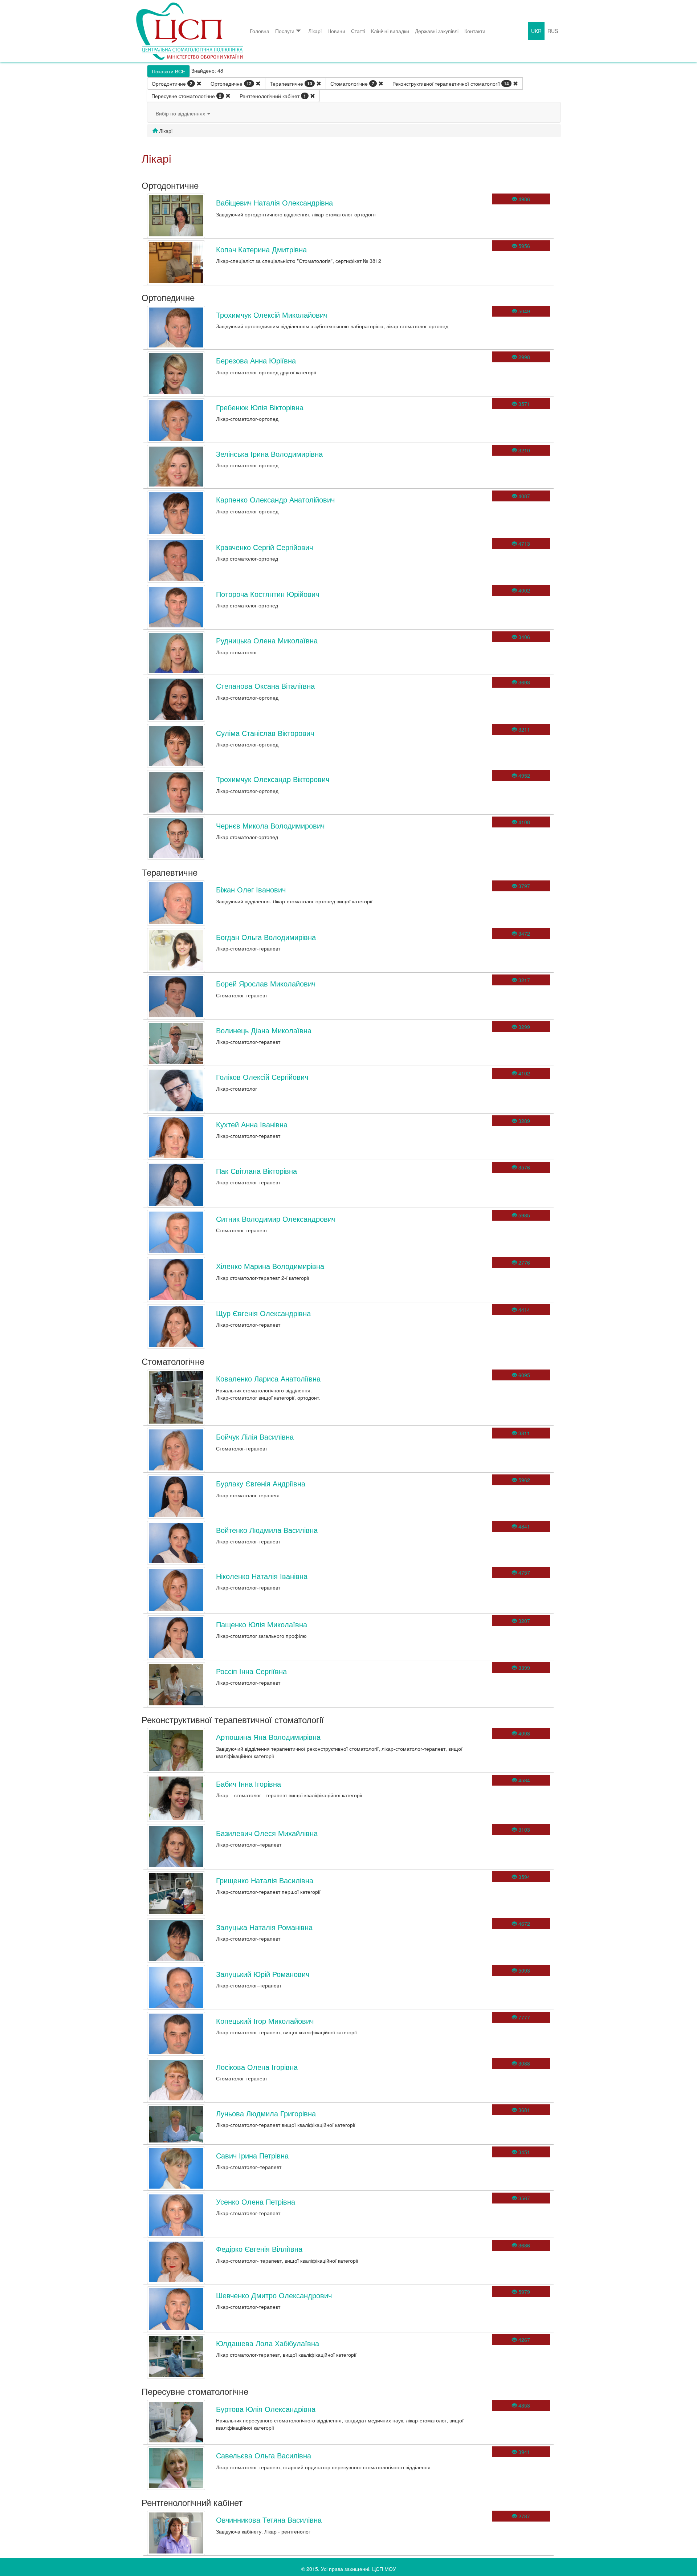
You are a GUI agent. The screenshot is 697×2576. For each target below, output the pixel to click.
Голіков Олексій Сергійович (262, 1077)
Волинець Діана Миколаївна (264, 1030)
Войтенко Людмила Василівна (267, 1530)
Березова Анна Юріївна (256, 360)
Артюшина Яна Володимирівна (268, 1737)
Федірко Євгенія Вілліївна (259, 2249)
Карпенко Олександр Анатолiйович (275, 499)
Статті (358, 31)
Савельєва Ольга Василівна (264, 2455)
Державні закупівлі (437, 31)
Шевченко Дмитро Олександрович (274, 2295)
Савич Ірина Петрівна (252, 2155)
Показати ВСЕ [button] (168, 71)
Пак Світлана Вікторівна (256, 1171)
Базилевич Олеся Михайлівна (267, 1833)
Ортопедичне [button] (231, 84)
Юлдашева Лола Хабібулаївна (268, 2343)
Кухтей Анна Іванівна (252, 1124)
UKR (536, 31)
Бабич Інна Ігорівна (248, 1784)
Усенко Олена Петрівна (256, 2201)
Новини (336, 31)
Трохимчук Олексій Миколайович (272, 315)
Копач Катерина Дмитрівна (261, 249)
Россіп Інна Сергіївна (251, 1671)
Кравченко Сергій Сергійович (264, 547)
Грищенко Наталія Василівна (265, 1880)
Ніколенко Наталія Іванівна (262, 1576)
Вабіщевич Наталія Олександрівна (274, 202)
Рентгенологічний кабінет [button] (273, 96)
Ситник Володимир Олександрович (276, 1219)
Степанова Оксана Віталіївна (265, 686)
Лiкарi (315, 31)
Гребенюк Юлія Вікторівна (260, 407)
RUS (553, 31)
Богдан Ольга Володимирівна (266, 937)
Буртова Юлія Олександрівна (266, 2409)
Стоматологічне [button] (352, 84)
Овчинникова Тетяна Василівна (269, 2520)
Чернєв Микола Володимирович (270, 825)
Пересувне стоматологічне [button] (186, 96)
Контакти (475, 31)
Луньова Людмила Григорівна (266, 2113)
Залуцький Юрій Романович (263, 1974)
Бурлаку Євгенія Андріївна (261, 1483)
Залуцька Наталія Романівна (264, 1927)
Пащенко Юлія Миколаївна (262, 1624)
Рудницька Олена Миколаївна (267, 640)
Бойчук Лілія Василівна (255, 1436)
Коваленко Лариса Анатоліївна (268, 1378)
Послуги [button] (285, 31)
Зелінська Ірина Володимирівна (269, 454)
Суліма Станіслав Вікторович (265, 733)
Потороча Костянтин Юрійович (268, 594)
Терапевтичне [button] (291, 84)
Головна (260, 31)
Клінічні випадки (390, 31)
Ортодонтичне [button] (172, 84)
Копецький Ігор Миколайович (265, 2021)
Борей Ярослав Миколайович (266, 983)
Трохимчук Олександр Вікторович (273, 779)
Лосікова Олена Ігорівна (257, 2067)
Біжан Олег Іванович (251, 889)
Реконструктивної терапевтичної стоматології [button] (451, 84)
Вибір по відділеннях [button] (181, 113)
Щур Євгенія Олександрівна (263, 1313)
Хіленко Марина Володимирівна (270, 1266)
